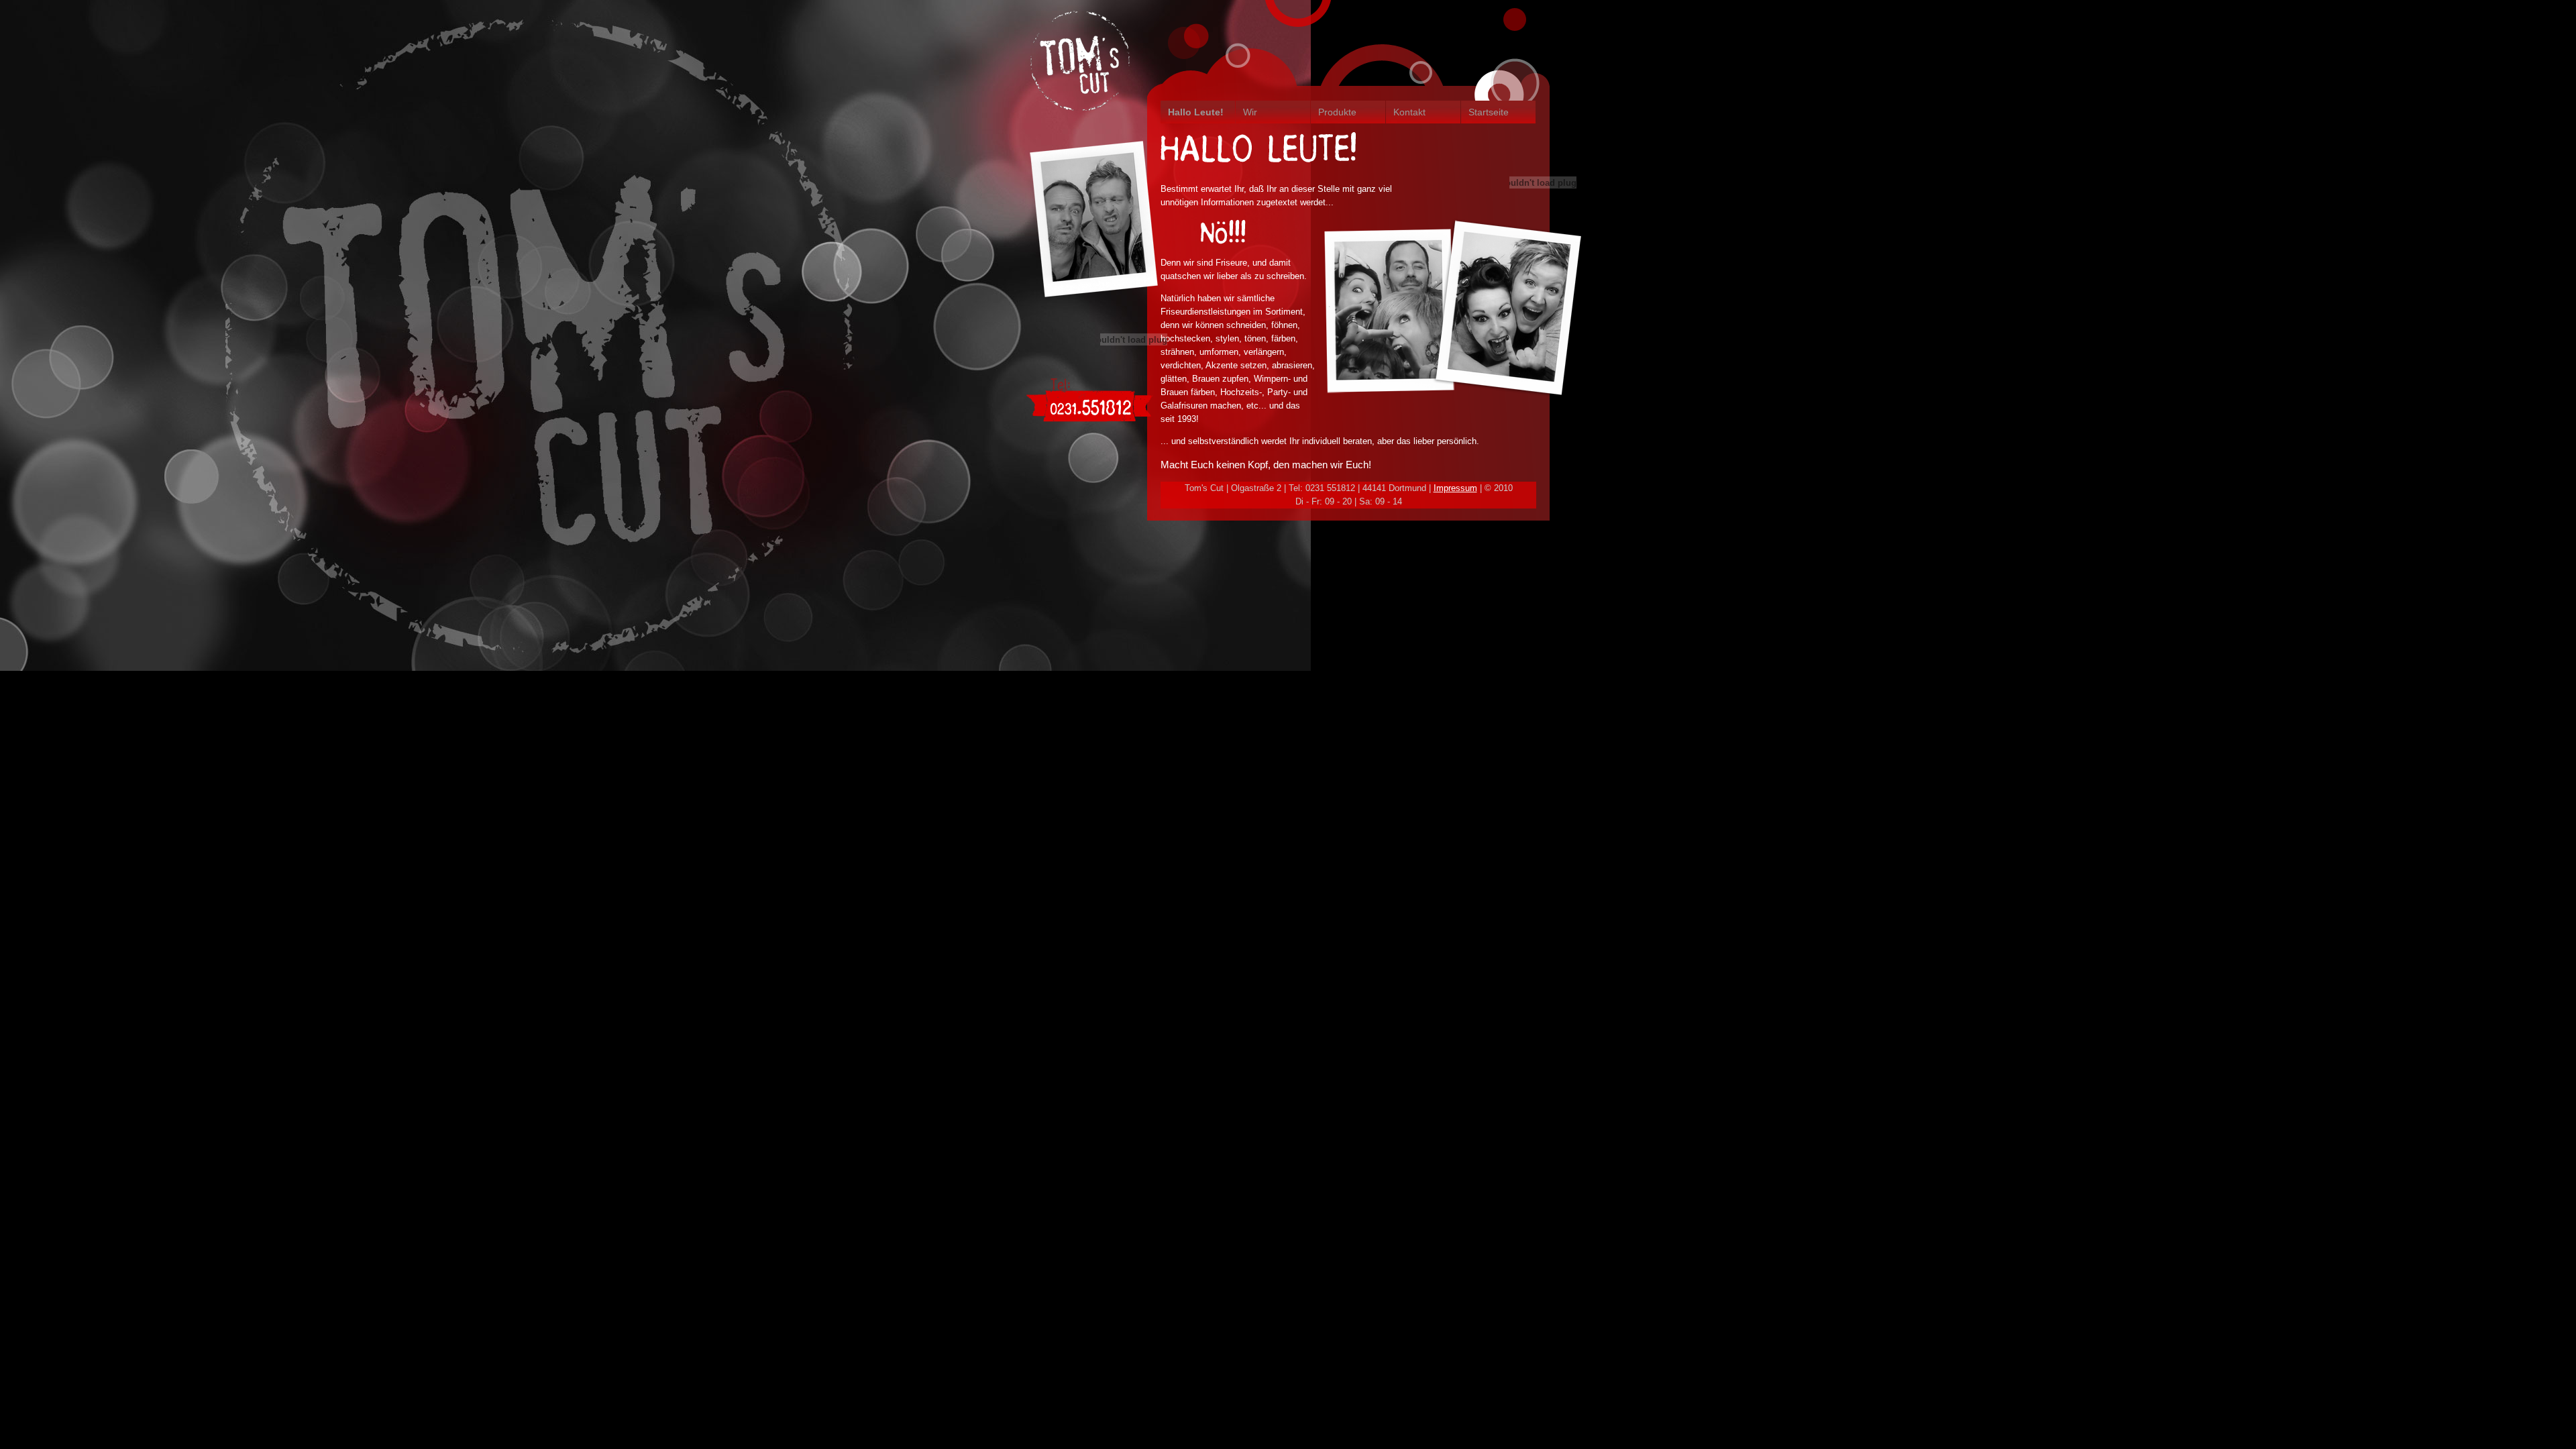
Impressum (1455, 488)
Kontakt (1409, 112)
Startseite (1489, 112)
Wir (1250, 112)
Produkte (1337, 112)
